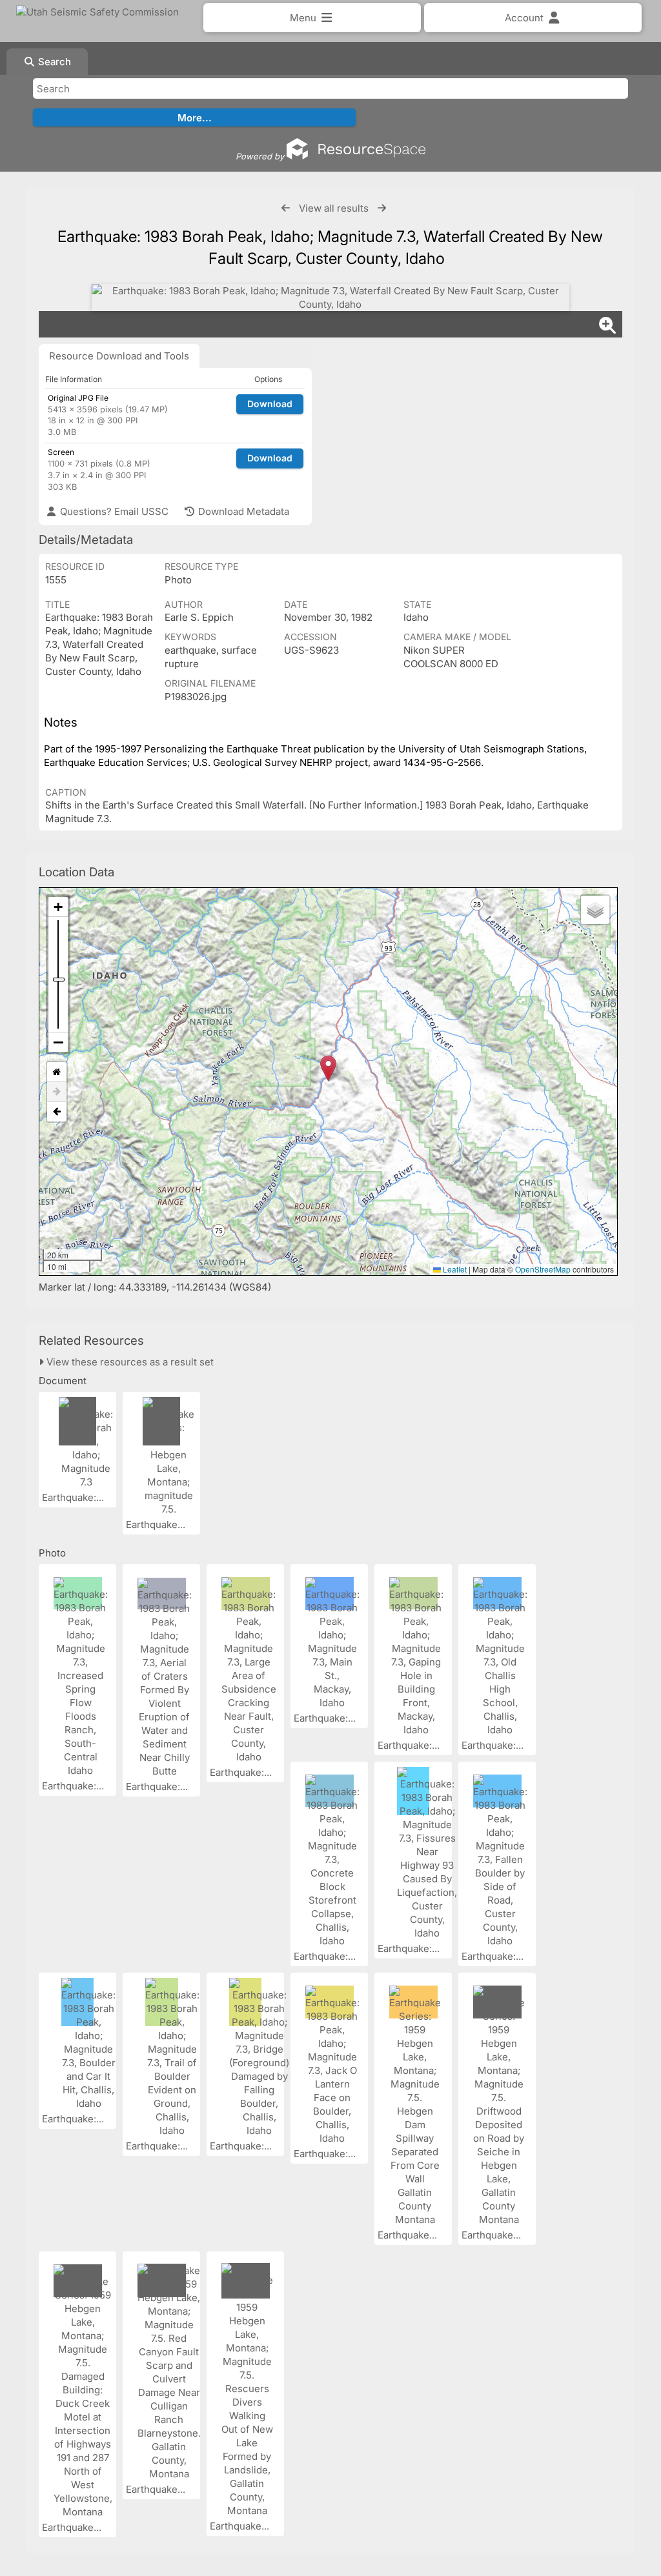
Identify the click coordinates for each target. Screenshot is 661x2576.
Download (270, 404)
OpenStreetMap (543, 1269)
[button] (328, 1068)
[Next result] (382, 208)
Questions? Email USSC (113, 511)
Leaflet (454, 1269)
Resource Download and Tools (119, 356)
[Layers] (595, 910)
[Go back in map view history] (57, 1112)
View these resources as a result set (129, 1362)
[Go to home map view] (57, 1072)
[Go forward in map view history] (57, 1092)
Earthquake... (157, 1524)
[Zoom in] (58, 907)
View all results (334, 208)
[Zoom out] (58, 1042)
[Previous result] (286, 208)
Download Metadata (242, 511)
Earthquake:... (74, 1497)
